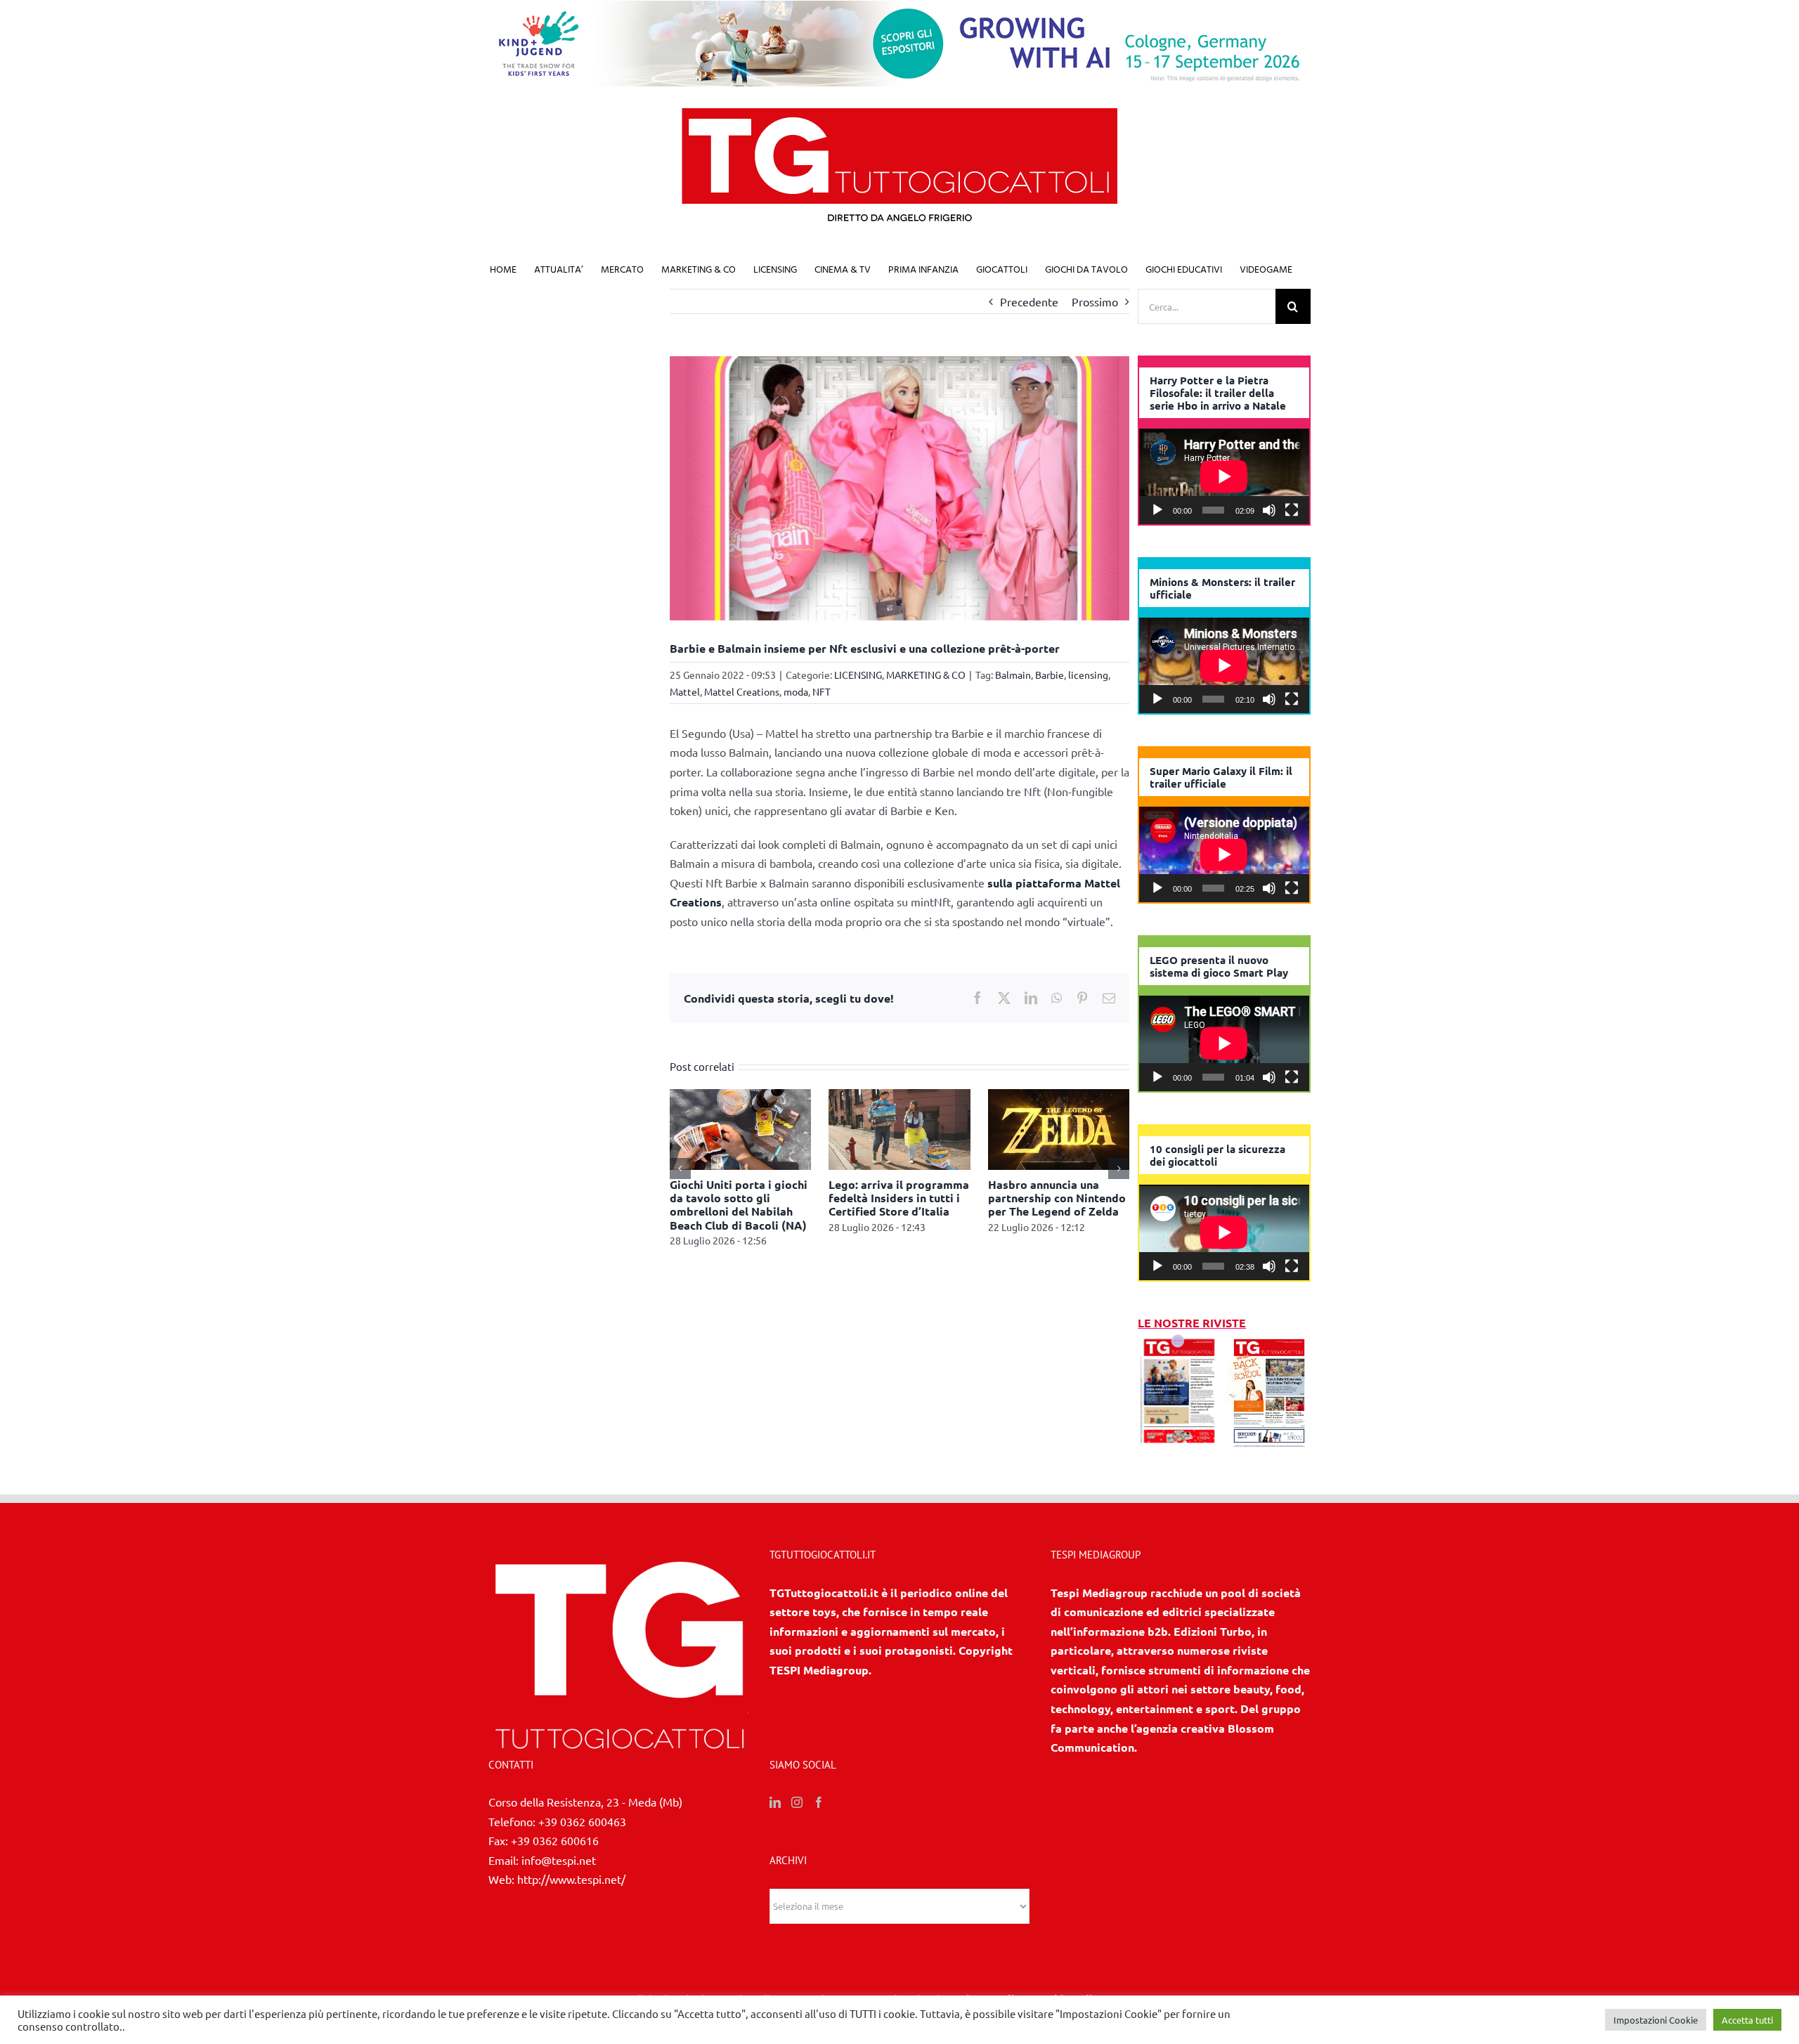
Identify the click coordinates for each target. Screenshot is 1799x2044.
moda (796, 691)
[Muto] (1269, 510)
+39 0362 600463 (582, 1821)
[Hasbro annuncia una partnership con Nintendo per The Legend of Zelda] (1059, 1096)
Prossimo (1095, 301)
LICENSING (858, 675)
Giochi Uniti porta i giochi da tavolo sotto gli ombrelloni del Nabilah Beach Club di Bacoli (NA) (739, 1205)
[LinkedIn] (775, 1802)
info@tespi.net (559, 1860)
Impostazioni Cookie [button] (1656, 2020)
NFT (821, 691)
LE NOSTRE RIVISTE (1192, 1323)
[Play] (1157, 510)
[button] (680, 1169)
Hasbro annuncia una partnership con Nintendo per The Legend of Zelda (1057, 1198)
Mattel (685, 691)
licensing (1088, 675)
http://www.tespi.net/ (571, 1879)
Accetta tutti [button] (1747, 2020)
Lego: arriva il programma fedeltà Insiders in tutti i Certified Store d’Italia (899, 1198)
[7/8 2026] (1179, 1342)
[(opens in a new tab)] (1269, 1342)
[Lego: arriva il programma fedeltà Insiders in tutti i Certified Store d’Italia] (899, 1096)
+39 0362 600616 (555, 1840)
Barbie (1050, 675)
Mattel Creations (742, 691)
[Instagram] (797, 1802)
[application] (1224, 476)
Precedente (1029, 301)
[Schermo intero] (1292, 510)
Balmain (1013, 675)
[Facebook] (819, 1802)
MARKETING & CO (926, 675)
